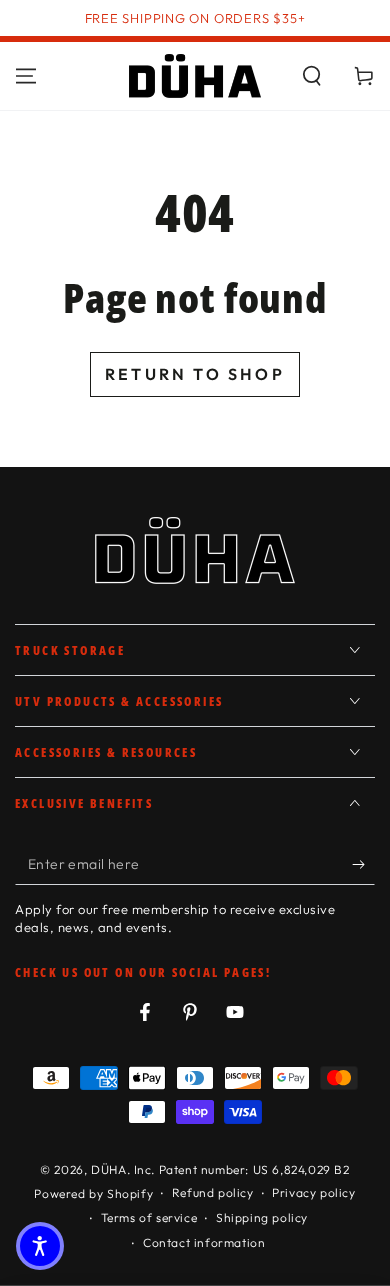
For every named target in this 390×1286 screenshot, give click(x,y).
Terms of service (149, 1217)
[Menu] (26, 76)
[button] (312, 76)
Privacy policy (313, 1192)
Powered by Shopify (93, 1193)
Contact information (204, 1242)
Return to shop (195, 374)
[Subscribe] (363, 865)
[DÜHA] (195, 76)
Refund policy (213, 1192)
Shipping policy (262, 1217)
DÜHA (108, 1169)
